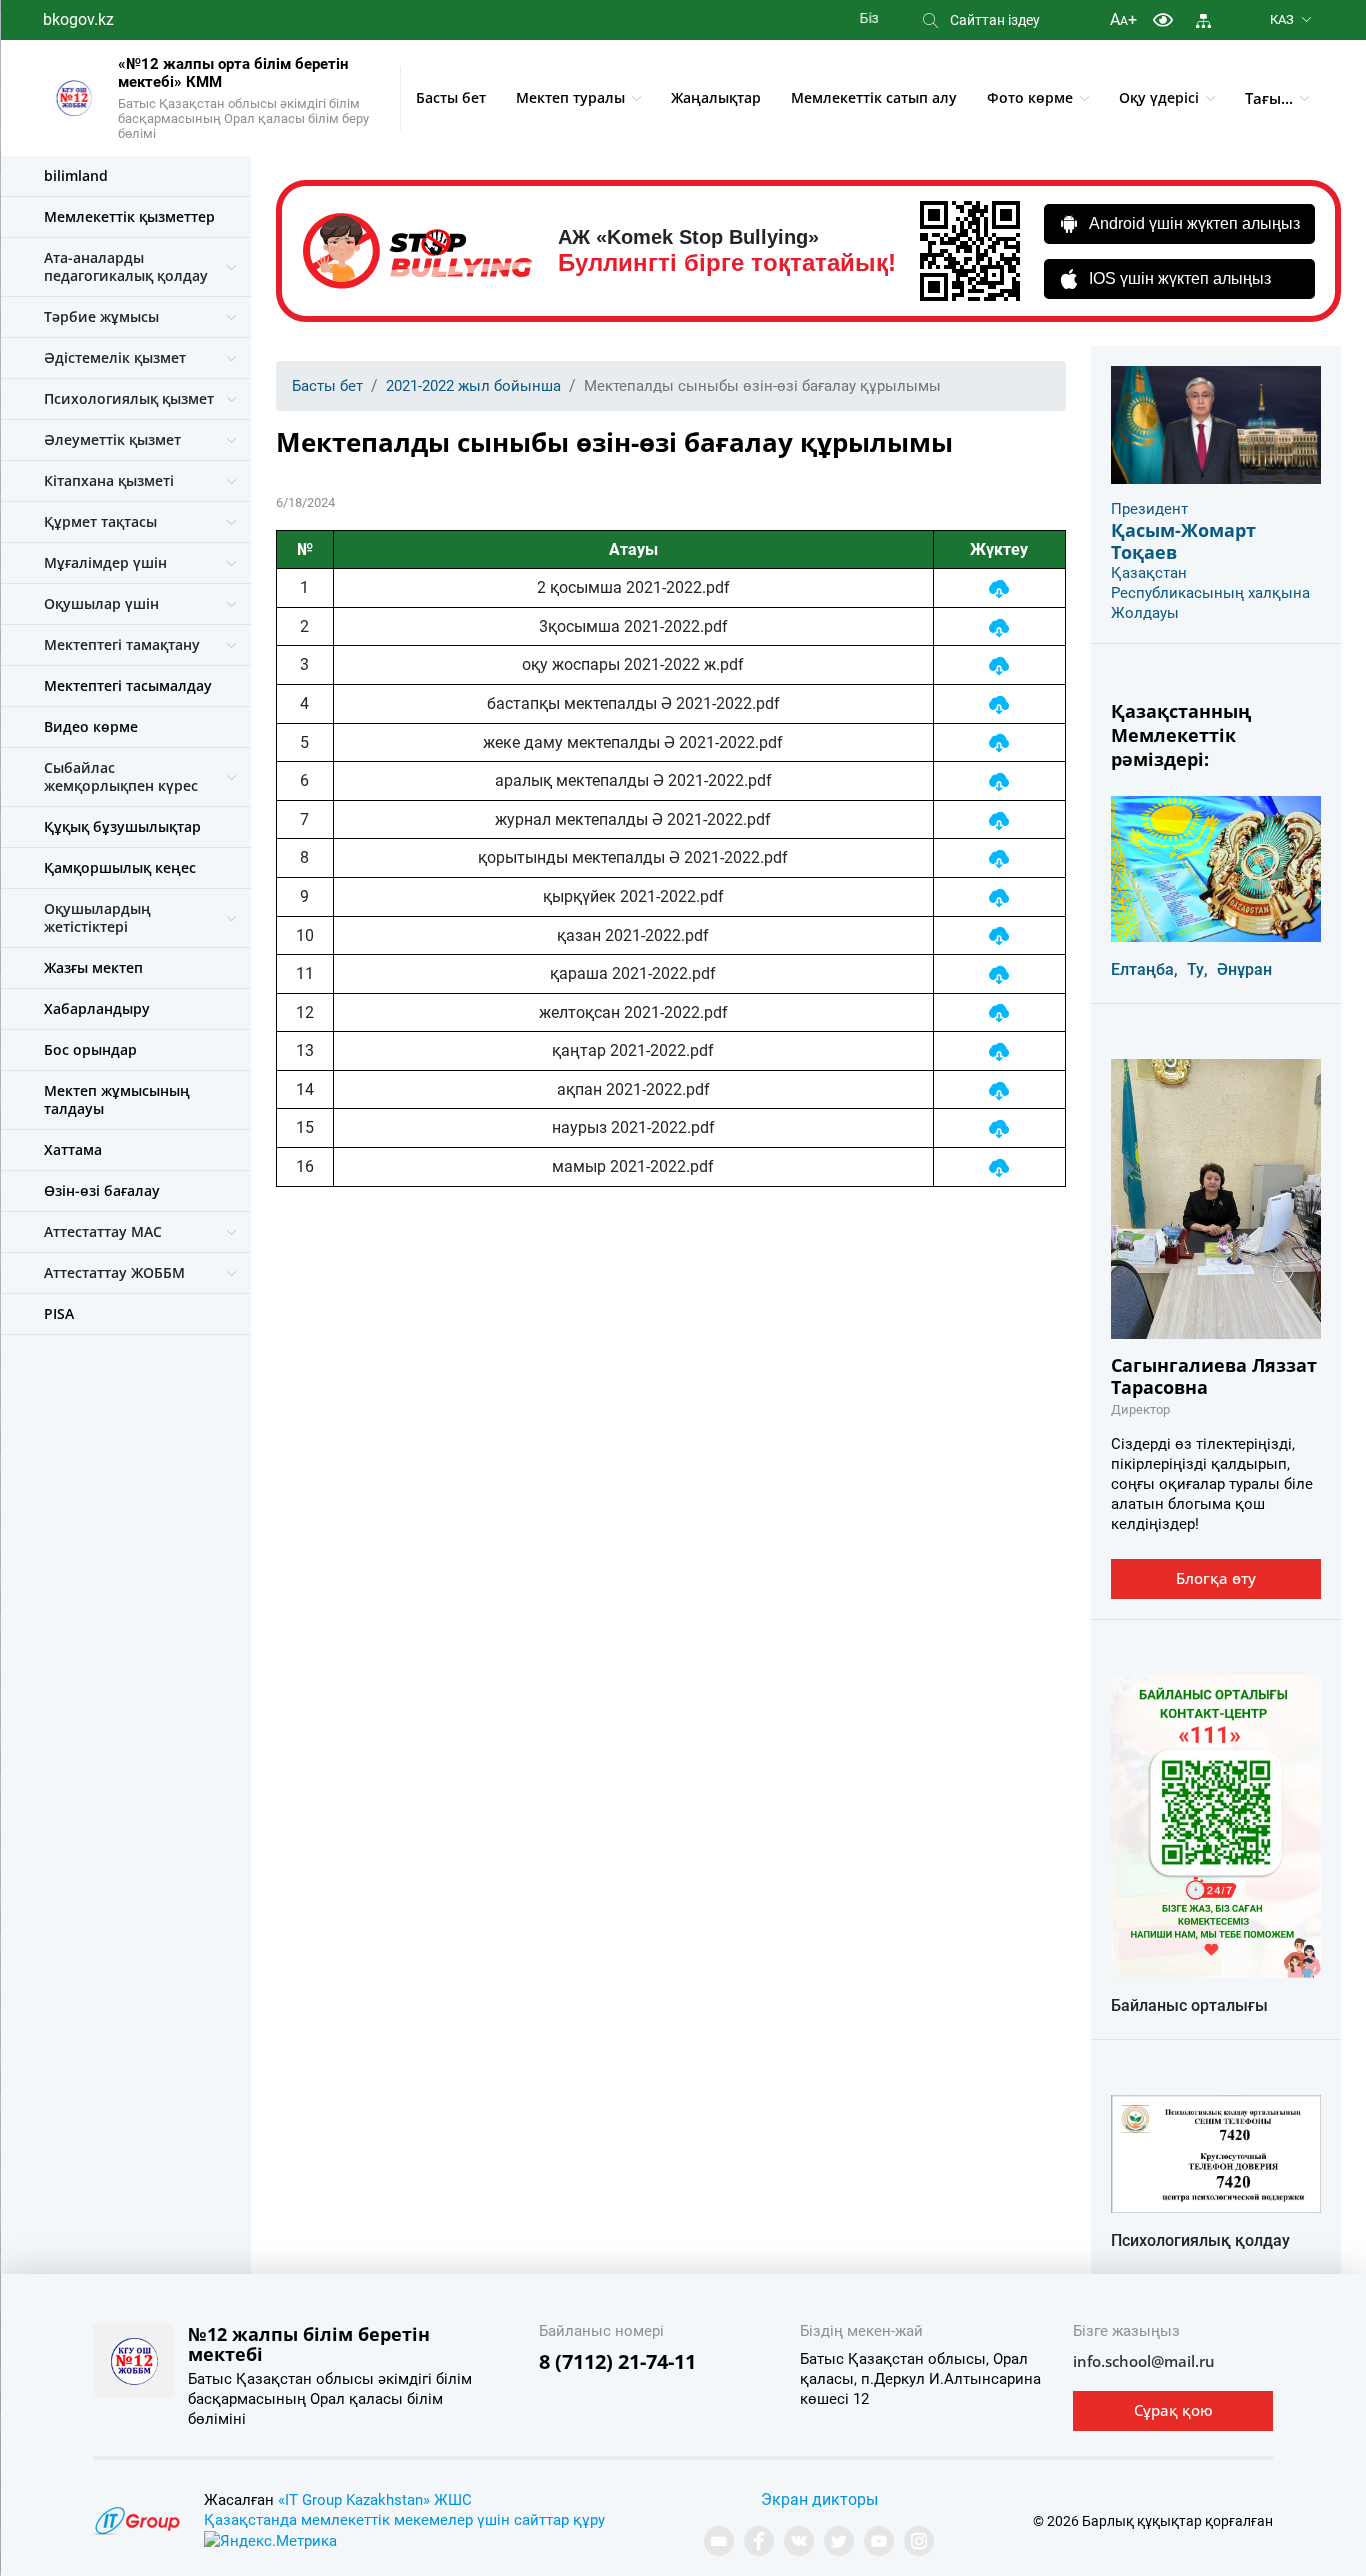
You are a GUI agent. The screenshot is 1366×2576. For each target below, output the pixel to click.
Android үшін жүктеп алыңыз (1194, 223)
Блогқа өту (1216, 1578)
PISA (59, 1313)
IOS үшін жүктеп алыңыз (1180, 278)
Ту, (1197, 969)
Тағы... (1269, 98)
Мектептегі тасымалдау (128, 685)
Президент (1149, 509)
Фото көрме (1030, 97)
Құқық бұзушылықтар (122, 826)
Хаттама (73, 1149)
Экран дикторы (819, 2499)
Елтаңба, (1144, 969)
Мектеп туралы (570, 97)
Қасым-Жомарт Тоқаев (1183, 541)
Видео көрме (91, 726)
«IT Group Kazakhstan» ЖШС (375, 2500)
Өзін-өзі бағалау (102, 1190)
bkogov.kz (78, 19)
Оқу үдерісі (1159, 97)
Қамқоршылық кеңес (120, 867)
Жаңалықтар (716, 97)
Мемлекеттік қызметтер (129, 216)
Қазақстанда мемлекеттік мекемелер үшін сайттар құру (404, 2520)
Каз (1282, 19)
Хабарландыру (97, 1008)
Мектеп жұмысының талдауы (117, 1099)
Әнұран (1244, 969)
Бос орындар (90, 1049)
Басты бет (451, 97)
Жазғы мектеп (93, 967)
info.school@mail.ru (1144, 2361)
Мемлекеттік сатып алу (874, 97)
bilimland (76, 175)
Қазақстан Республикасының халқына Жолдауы (1210, 593)
